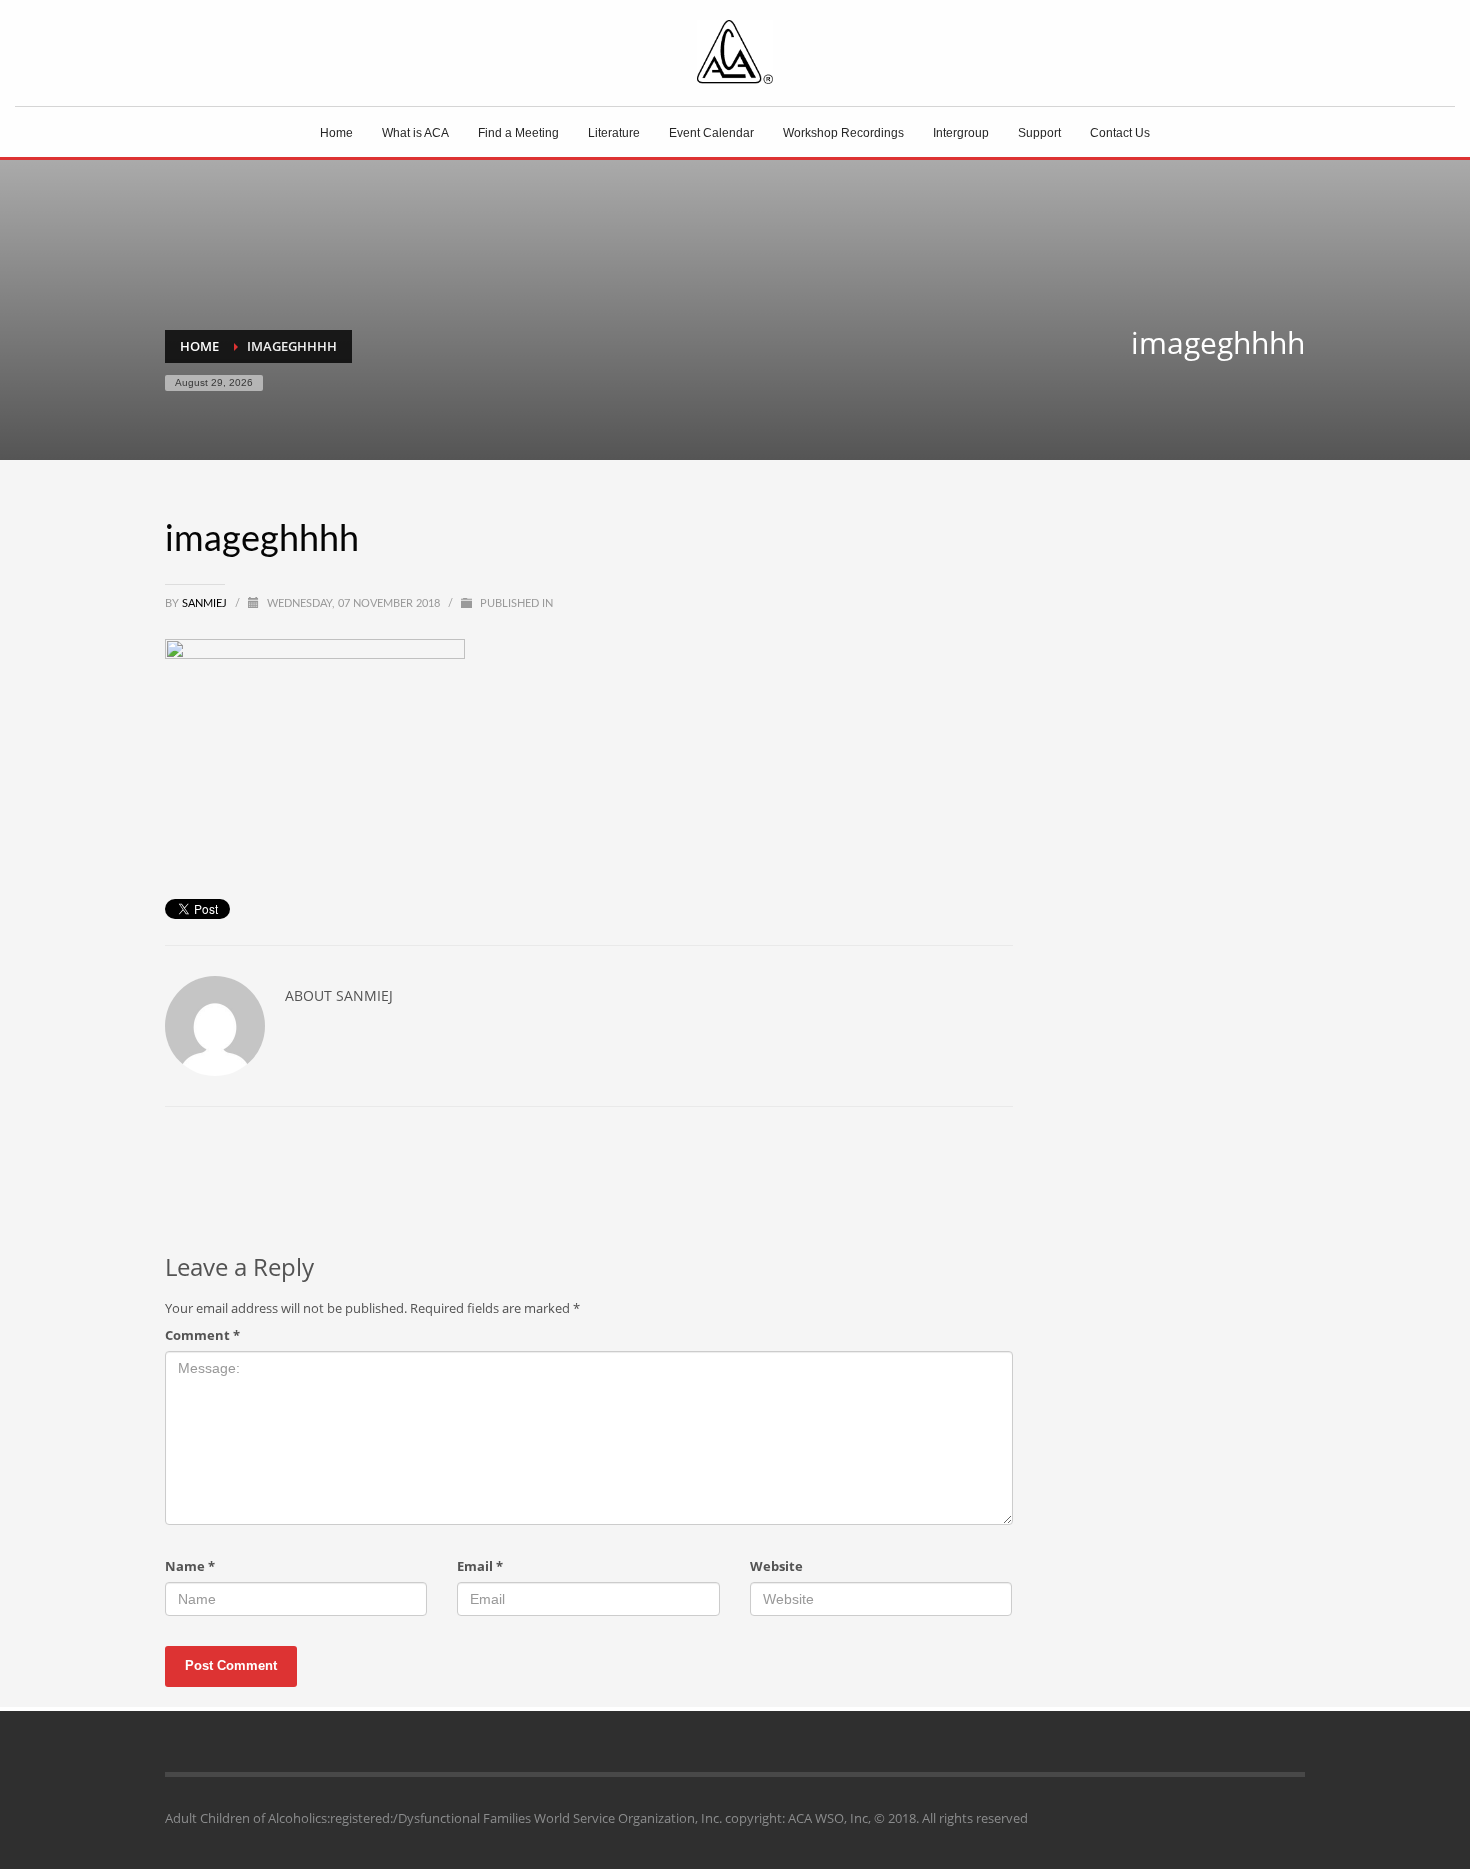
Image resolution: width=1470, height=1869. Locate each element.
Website (776, 1566)
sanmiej (206, 603)
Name (190, 1566)
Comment (202, 1335)
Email (480, 1566)
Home (199, 346)
